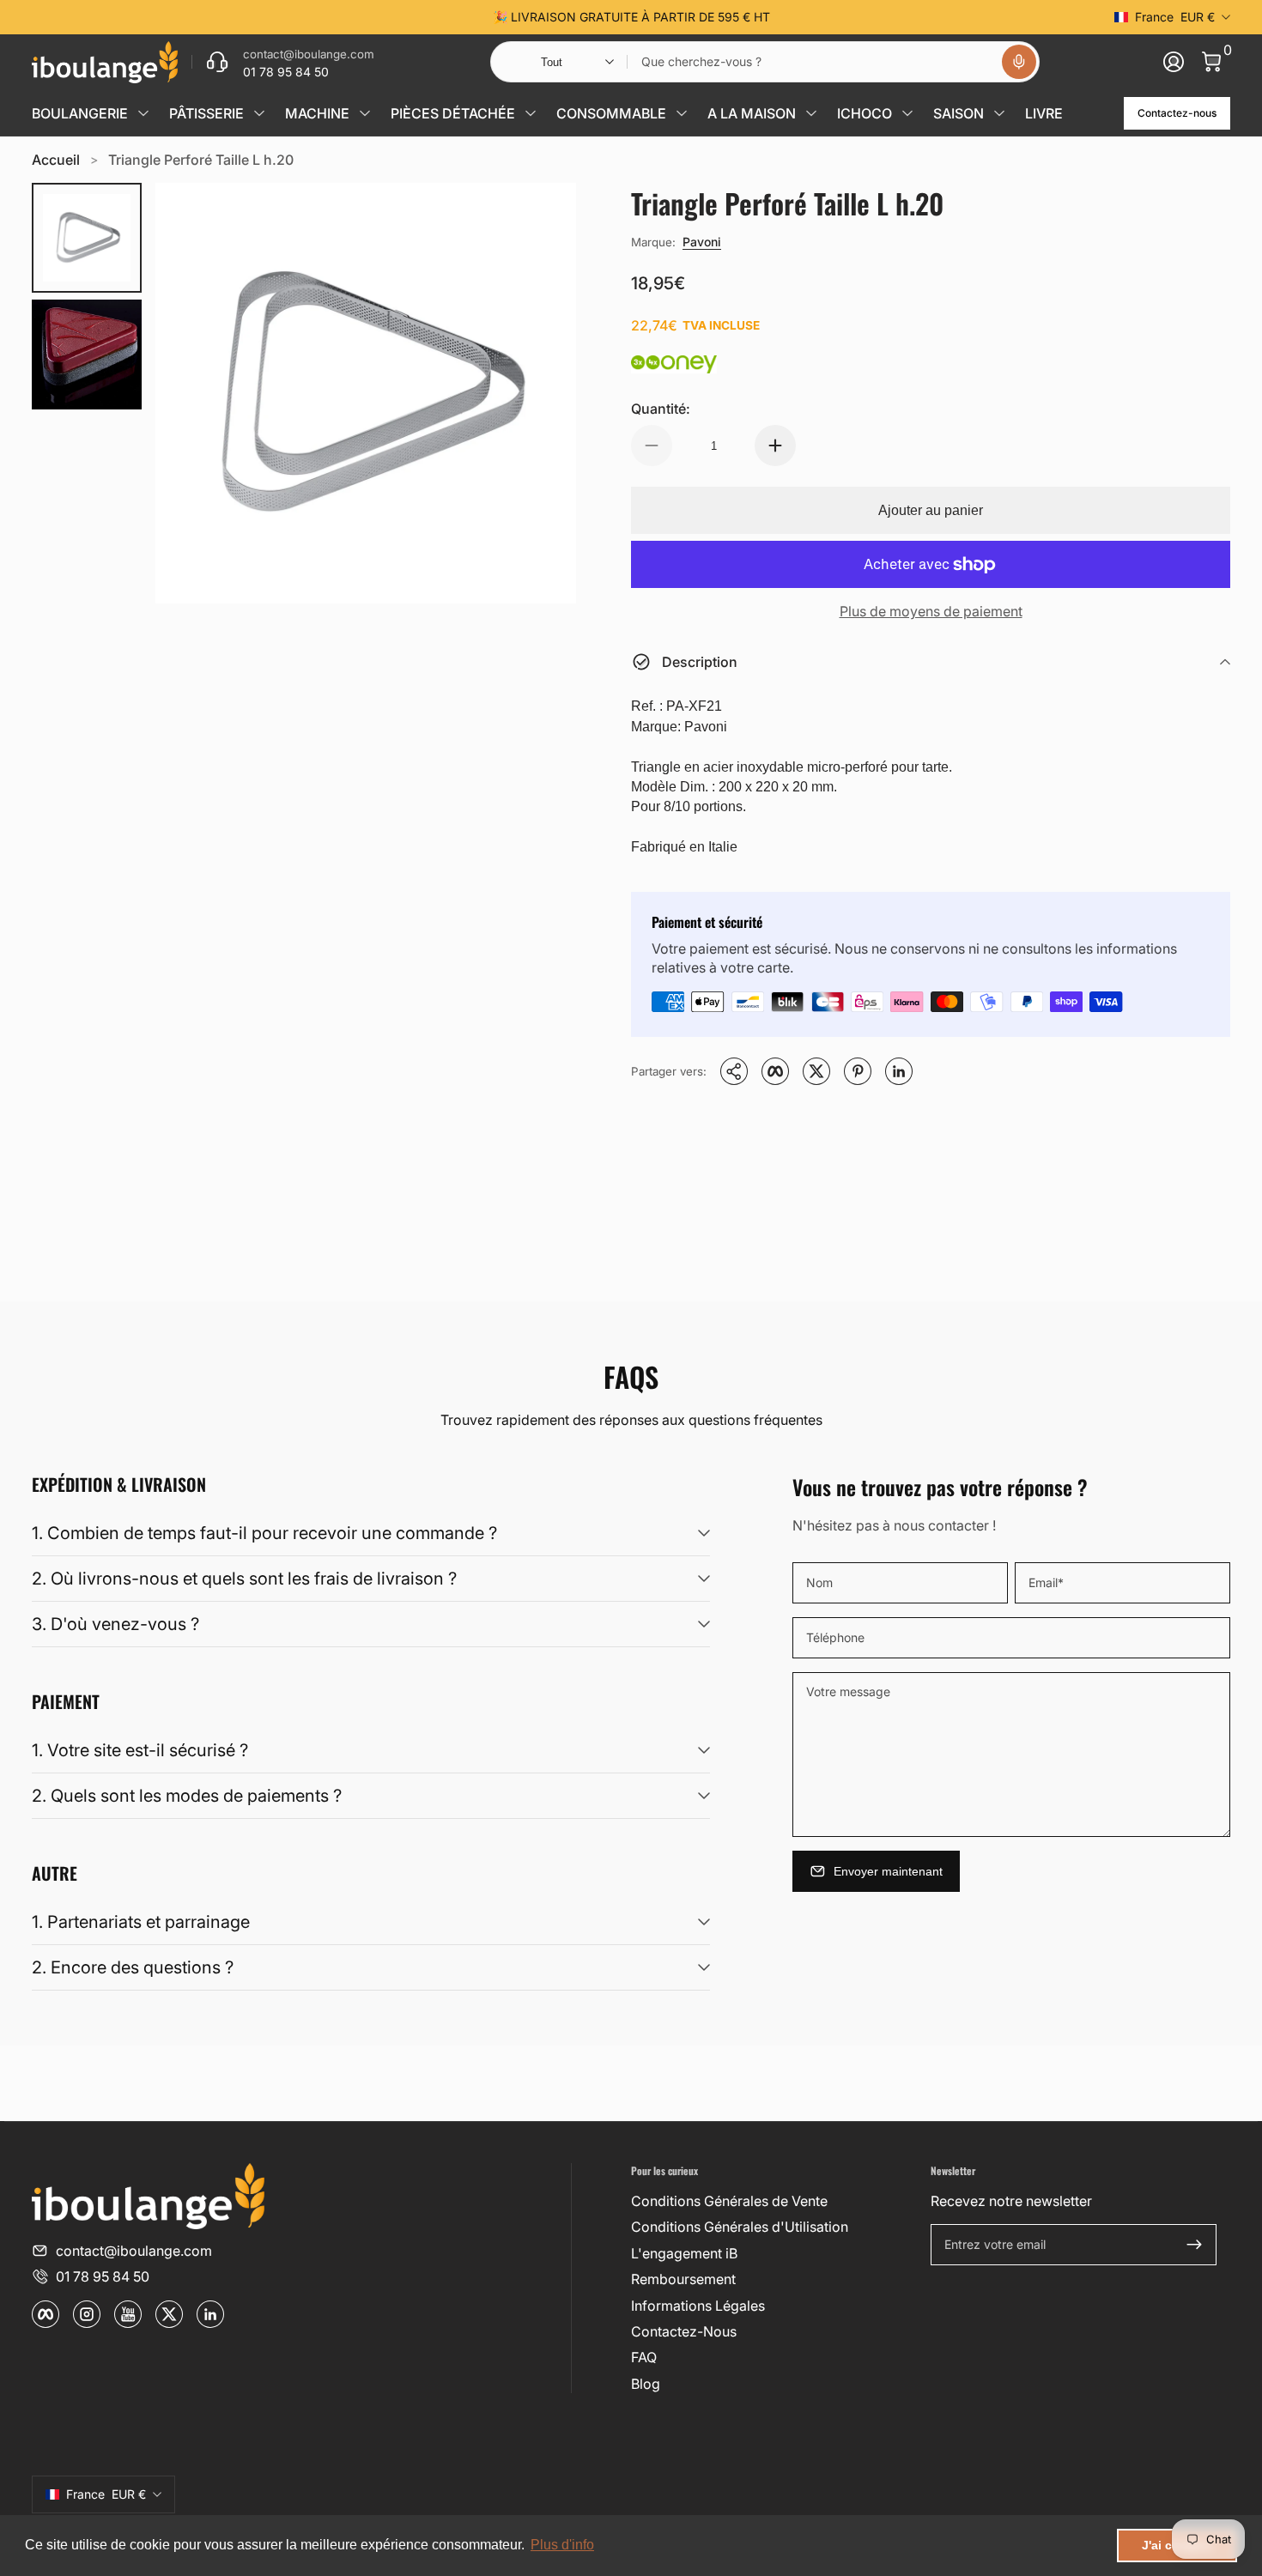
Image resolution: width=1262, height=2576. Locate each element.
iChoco (865, 113)
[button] (1019, 62)
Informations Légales (698, 2306)
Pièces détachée (453, 113)
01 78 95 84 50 (103, 2276)
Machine (317, 113)
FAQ (644, 2357)
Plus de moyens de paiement (931, 611)
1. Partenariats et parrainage (141, 1922)
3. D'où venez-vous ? (115, 1624)
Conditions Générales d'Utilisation (740, 2227)
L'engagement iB (684, 2253)
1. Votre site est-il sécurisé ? (140, 1750)
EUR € (1175, 17)
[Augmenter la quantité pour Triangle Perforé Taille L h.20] (775, 445)
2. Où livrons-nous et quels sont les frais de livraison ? (244, 1579)
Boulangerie (80, 113)
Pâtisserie (206, 113)
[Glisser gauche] (370, 17)
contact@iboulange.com (134, 2251)
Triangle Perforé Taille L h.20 (201, 160)
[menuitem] (774, 2201)
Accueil (56, 160)
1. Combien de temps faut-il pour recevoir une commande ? (264, 1533)
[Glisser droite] (892, 17)
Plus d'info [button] (562, 2545)
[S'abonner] (1194, 2245)
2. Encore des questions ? (133, 1967)
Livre (1044, 113)
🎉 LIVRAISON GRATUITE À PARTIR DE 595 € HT (631, 17)
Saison (959, 113)
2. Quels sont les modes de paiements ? (187, 1796)
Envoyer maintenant (888, 1871)
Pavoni (702, 242)
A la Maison (752, 113)
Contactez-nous (1177, 113)
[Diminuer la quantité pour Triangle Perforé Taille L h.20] (652, 445)
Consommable (611, 113)
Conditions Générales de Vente (729, 2201)
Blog (646, 2384)
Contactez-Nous (684, 2331)
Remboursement (683, 2279)
